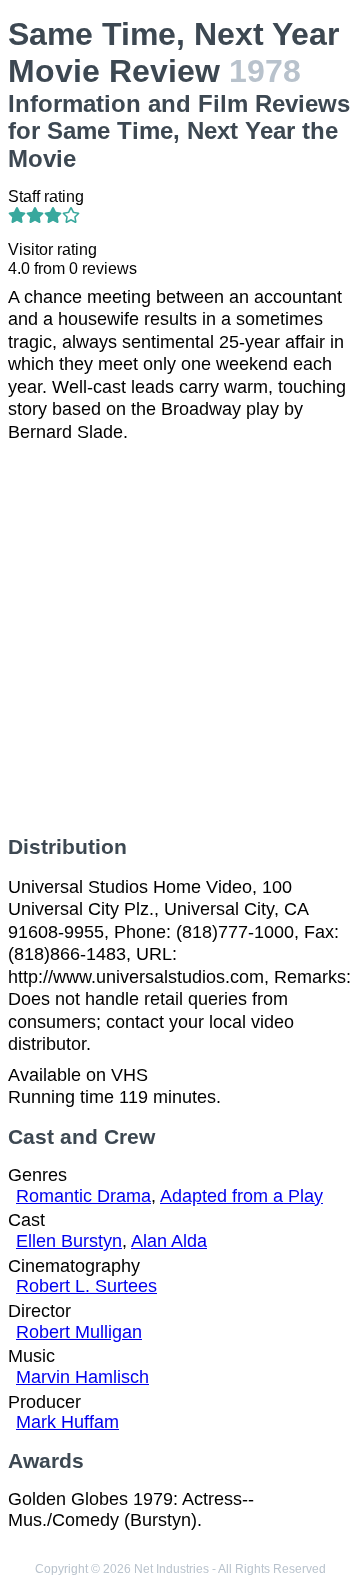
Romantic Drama (83, 1196)
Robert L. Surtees (86, 1286)
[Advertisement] (180, 639)
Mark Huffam (67, 1422)
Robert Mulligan (79, 1332)
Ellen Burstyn (69, 1241)
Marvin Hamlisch (82, 1377)
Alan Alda (169, 1241)
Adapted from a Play (241, 1196)
